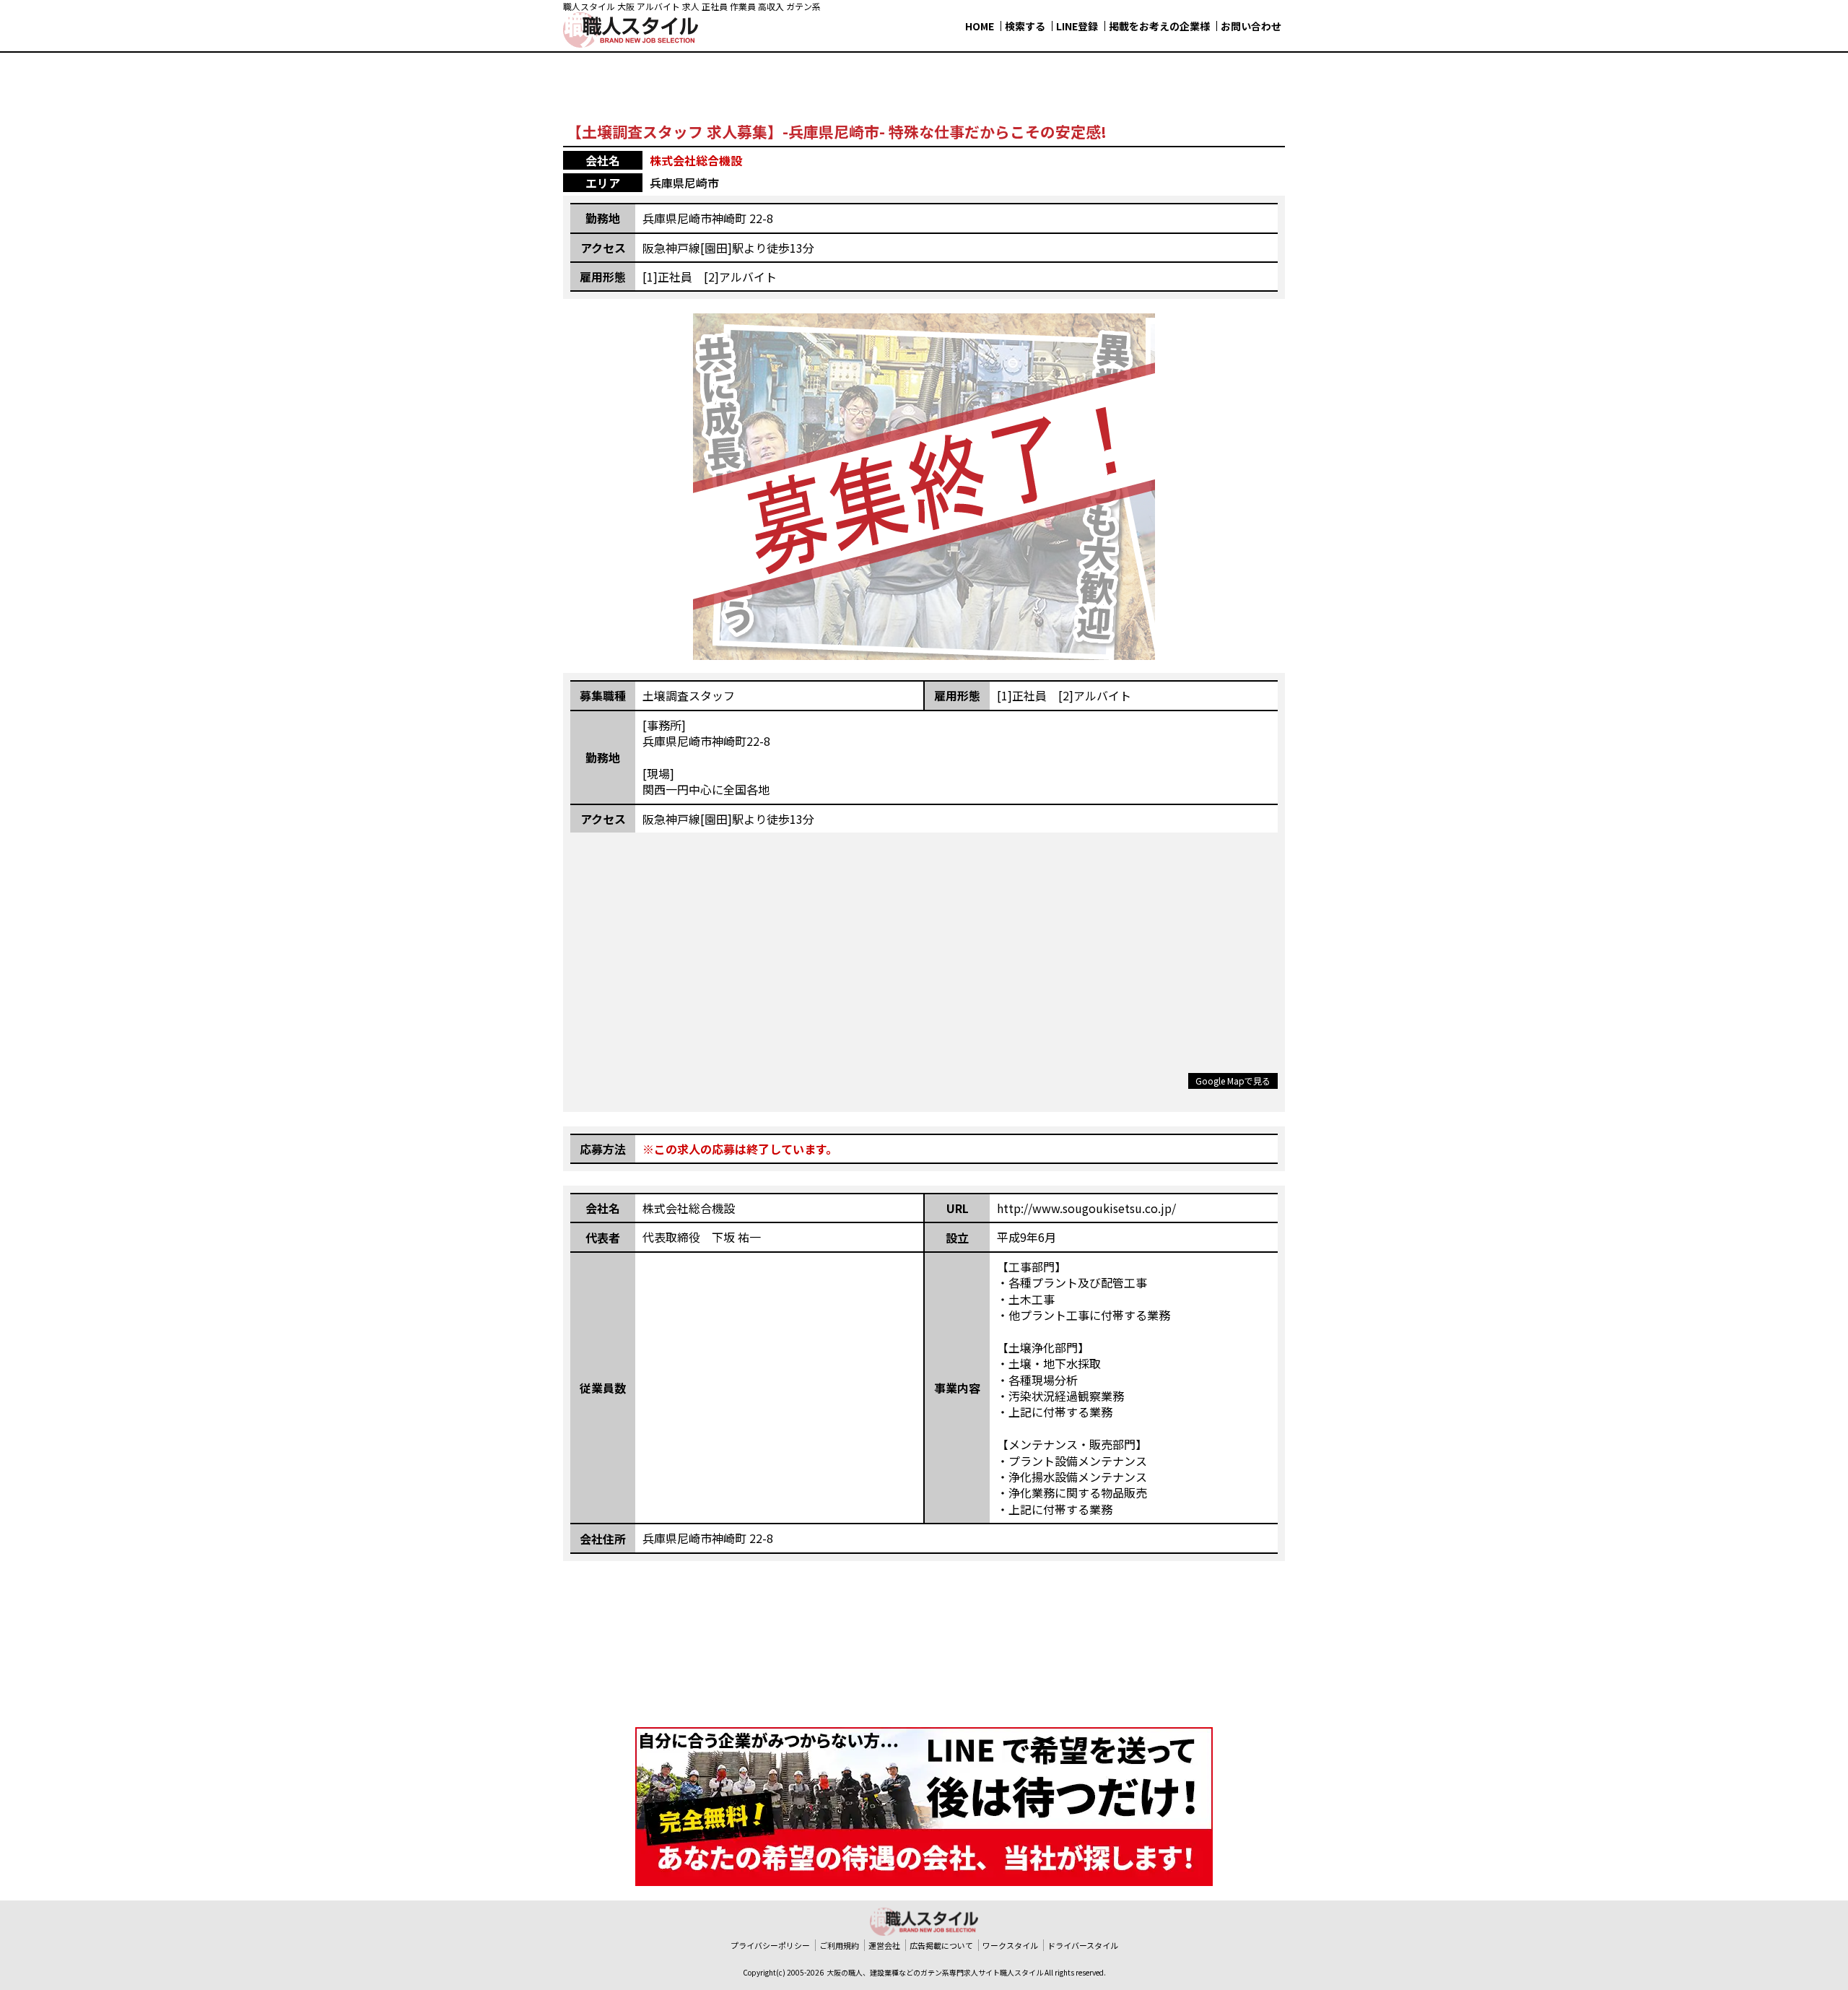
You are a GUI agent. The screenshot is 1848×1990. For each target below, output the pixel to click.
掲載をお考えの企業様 (1159, 26)
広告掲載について (941, 1945)
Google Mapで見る (1233, 1081)
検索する (1025, 26)
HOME (980, 26)
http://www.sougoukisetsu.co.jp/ (1086, 1208)
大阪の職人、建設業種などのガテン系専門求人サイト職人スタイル (935, 1972)
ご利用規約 (839, 1945)
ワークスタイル (1010, 1945)
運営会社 (884, 1945)
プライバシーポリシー (770, 1945)
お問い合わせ (1251, 26)
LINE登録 (1077, 26)
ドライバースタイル (1083, 1945)
